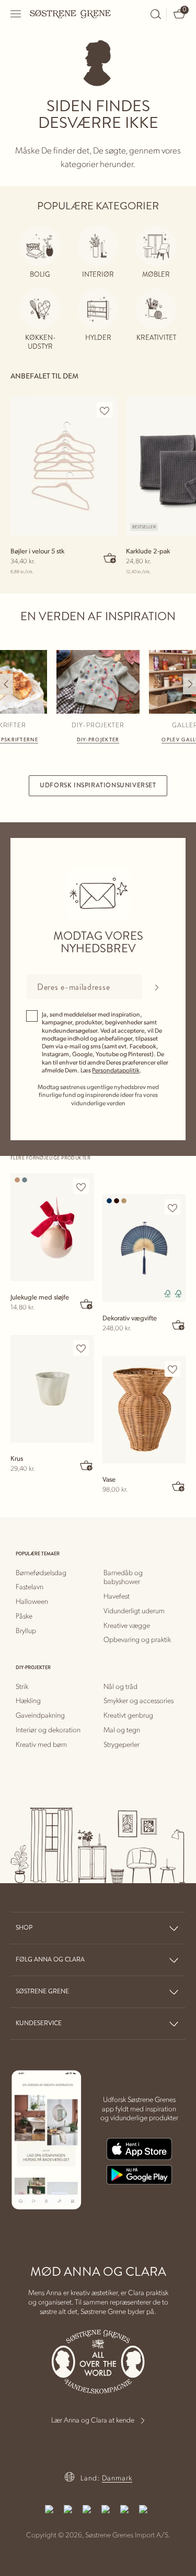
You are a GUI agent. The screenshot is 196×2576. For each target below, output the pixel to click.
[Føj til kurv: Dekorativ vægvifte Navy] (178, 1325)
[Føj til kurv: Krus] (87, 1465)
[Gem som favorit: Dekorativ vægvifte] (172, 1208)
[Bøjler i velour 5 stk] (64, 466)
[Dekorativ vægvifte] (144, 1248)
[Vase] (144, 1410)
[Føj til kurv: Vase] (178, 1486)
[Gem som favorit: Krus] (81, 1349)
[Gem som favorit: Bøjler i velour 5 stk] (105, 410)
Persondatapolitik (116, 1070)
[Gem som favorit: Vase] (172, 1369)
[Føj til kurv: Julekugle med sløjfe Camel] (87, 1304)
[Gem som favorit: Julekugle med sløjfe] (81, 1187)
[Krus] (52, 1389)
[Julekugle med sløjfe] (52, 1227)
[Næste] (189, 684)
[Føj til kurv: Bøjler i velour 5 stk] (110, 558)
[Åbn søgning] (156, 14)
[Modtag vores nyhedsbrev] (157, 987)
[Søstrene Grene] (71, 14)
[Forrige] (7, 684)
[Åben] (16, 14)
